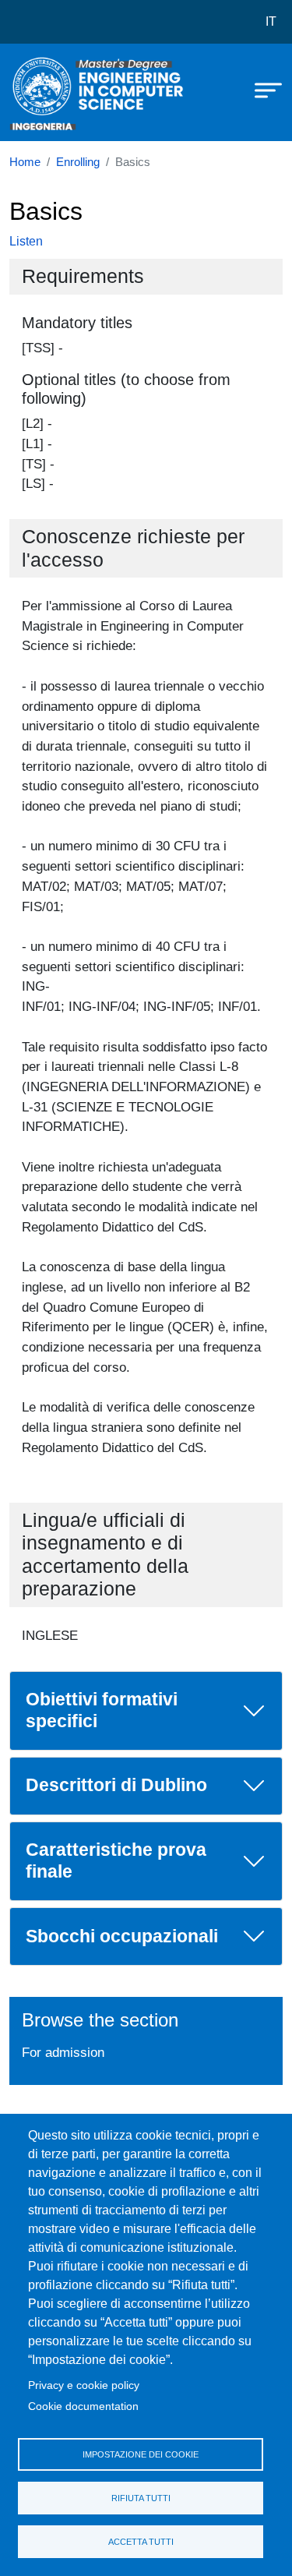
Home (25, 162)
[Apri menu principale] (261, 90)
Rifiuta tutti (141, 2498)
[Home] (48, 92)
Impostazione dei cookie (141, 2454)
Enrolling (78, 162)
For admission (63, 2052)
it (271, 21)
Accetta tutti (141, 2542)
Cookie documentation (83, 2406)
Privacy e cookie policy (84, 2385)
